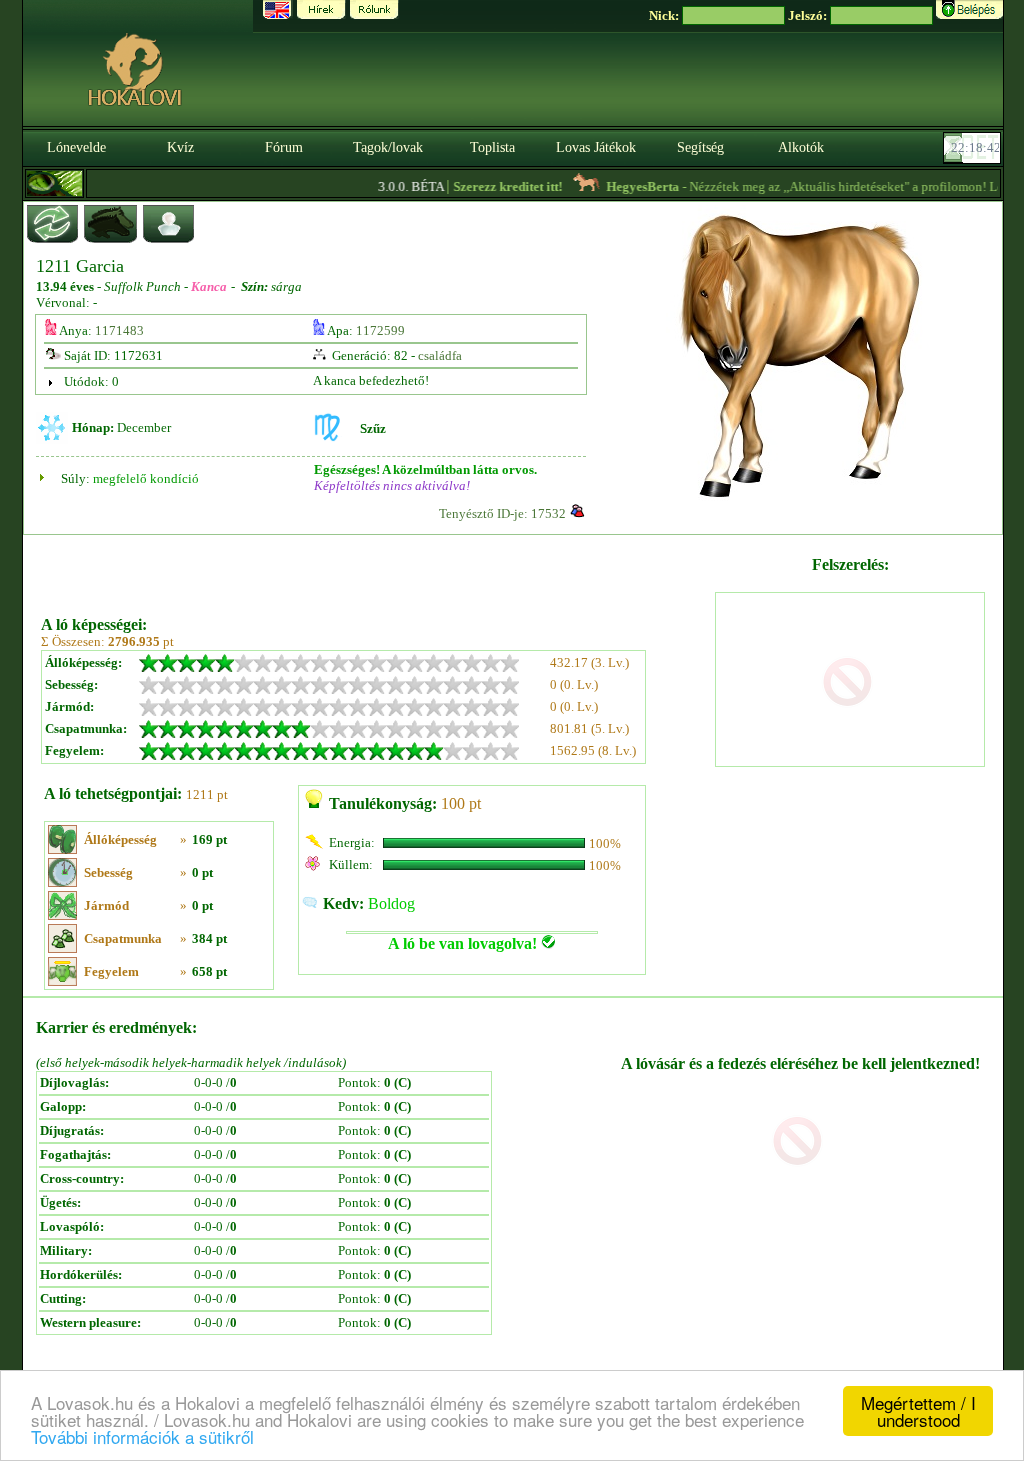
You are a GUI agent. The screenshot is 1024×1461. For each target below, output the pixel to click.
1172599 (380, 330)
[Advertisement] (376, 568)
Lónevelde (76, 147)
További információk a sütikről (142, 1436)
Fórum (284, 147)
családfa (440, 355)
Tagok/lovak (388, 147)
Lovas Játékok (596, 147)
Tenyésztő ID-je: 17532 (502, 513)
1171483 (119, 330)
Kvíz (180, 147)
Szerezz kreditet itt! (491, 186)
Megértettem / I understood (918, 1411)
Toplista (492, 147)
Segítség (700, 147)
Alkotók (801, 147)
